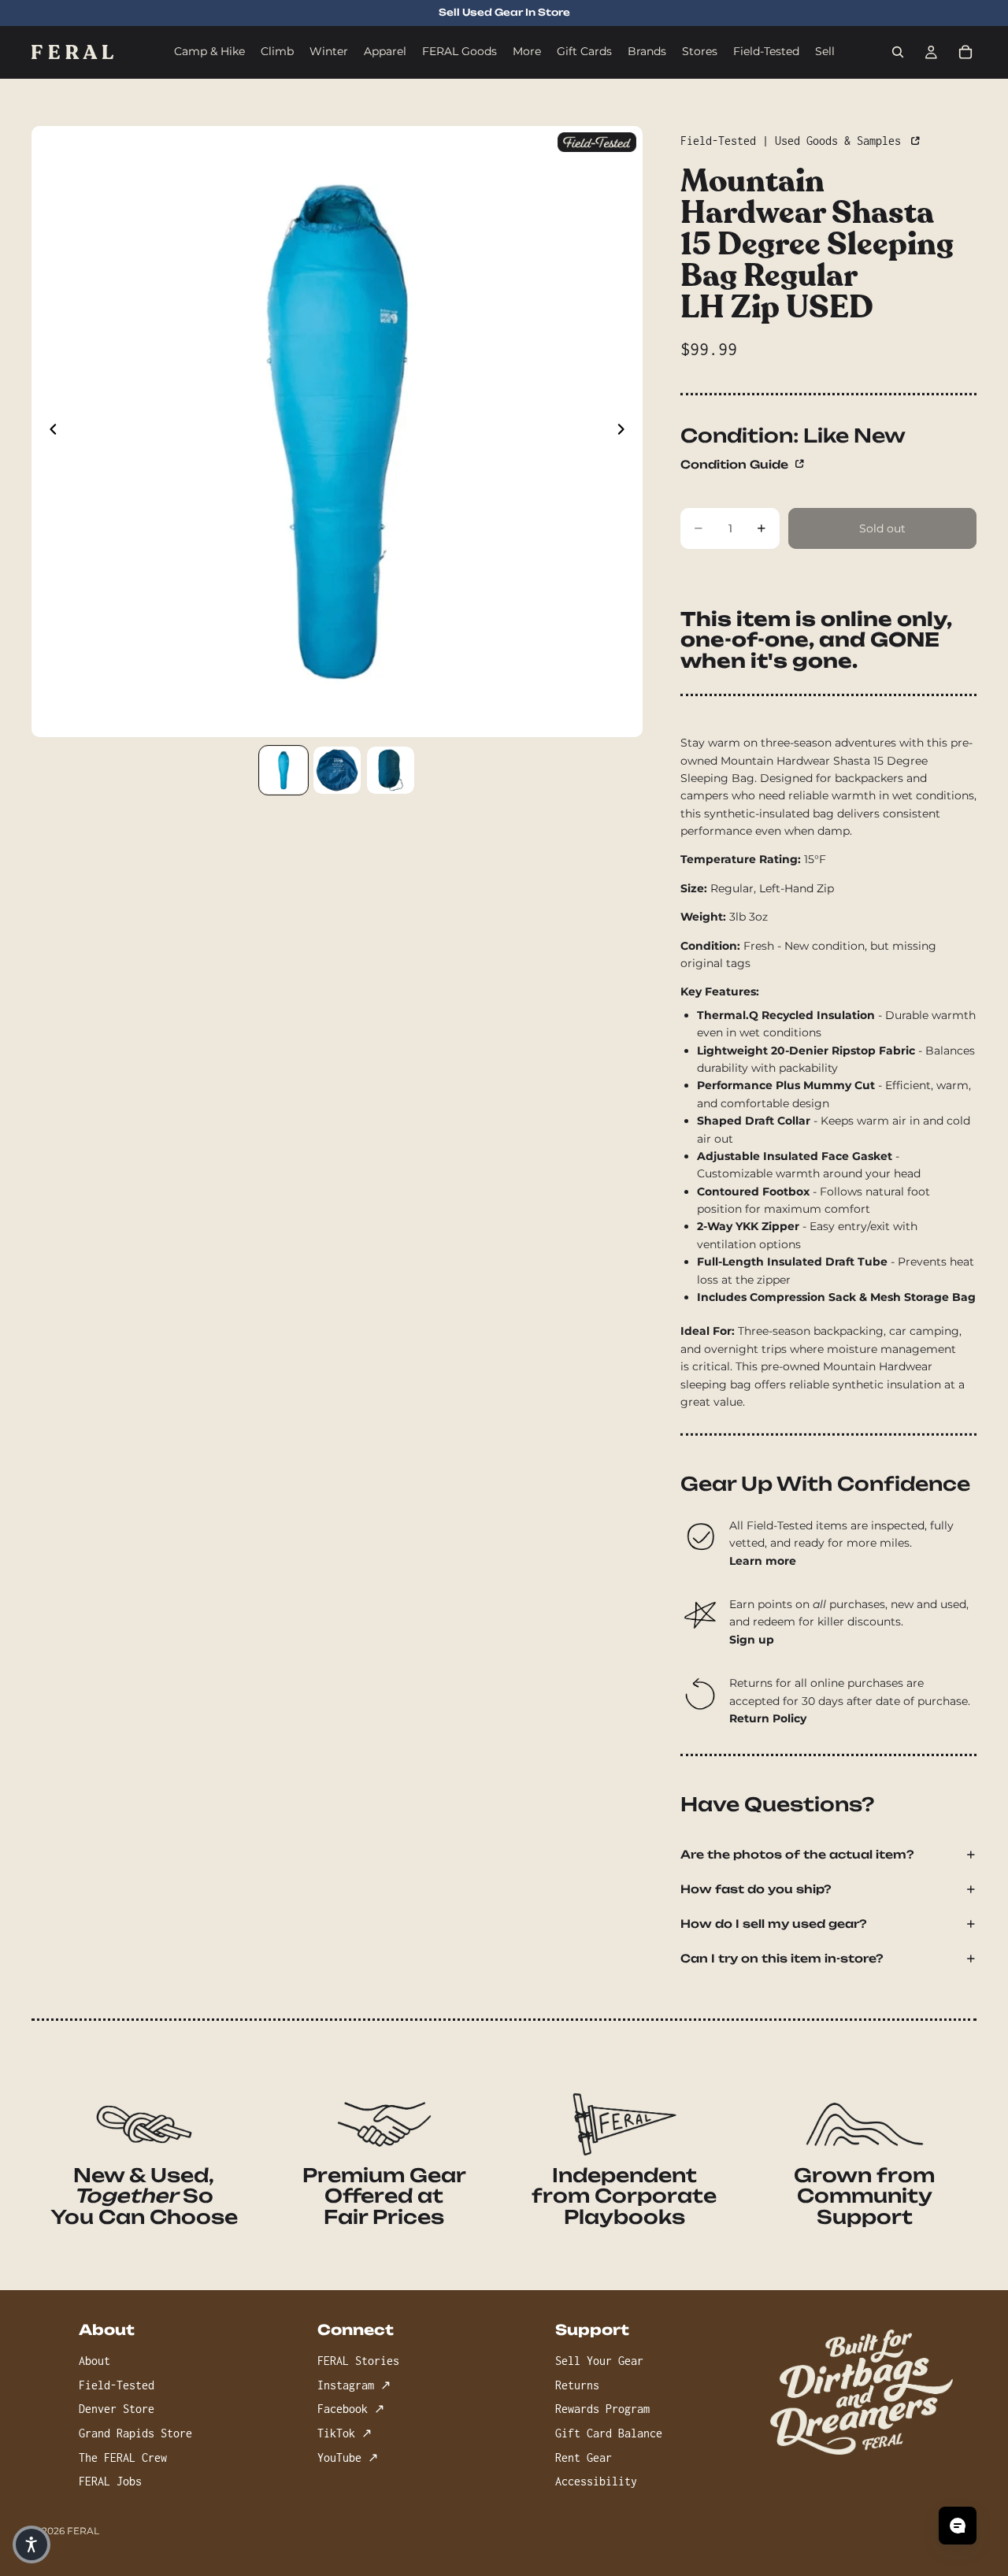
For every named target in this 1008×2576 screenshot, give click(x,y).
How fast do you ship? (756, 1889)
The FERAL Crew (123, 2457)
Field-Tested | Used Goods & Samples (794, 141)
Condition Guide (736, 464)
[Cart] (965, 52)
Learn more (763, 1561)
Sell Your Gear (599, 2361)
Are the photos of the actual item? (797, 1854)
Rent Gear (584, 2457)
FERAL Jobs (110, 2481)
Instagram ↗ (354, 2385)
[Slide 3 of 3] (391, 770)
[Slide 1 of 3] (283, 770)
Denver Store (117, 2409)
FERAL (83, 2531)
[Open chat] (958, 2526)
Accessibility (596, 2481)
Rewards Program (602, 2409)
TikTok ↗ (345, 2433)
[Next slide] (625, 432)
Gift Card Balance (609, 2433)
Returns (577, 2385)
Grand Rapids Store (135, 2433)
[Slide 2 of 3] (337, 770)
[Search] (898, 52)
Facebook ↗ (351, 2409)
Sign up (752, 1640)
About (94, 2361)
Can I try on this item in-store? (782, 1958)
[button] (31, 2544)
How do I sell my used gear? (774, 1924)
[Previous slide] (49, 432)
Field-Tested (117, 2385)
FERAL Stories (358, 2361)
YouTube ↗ (348, 2457)
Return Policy (768, 1718)
